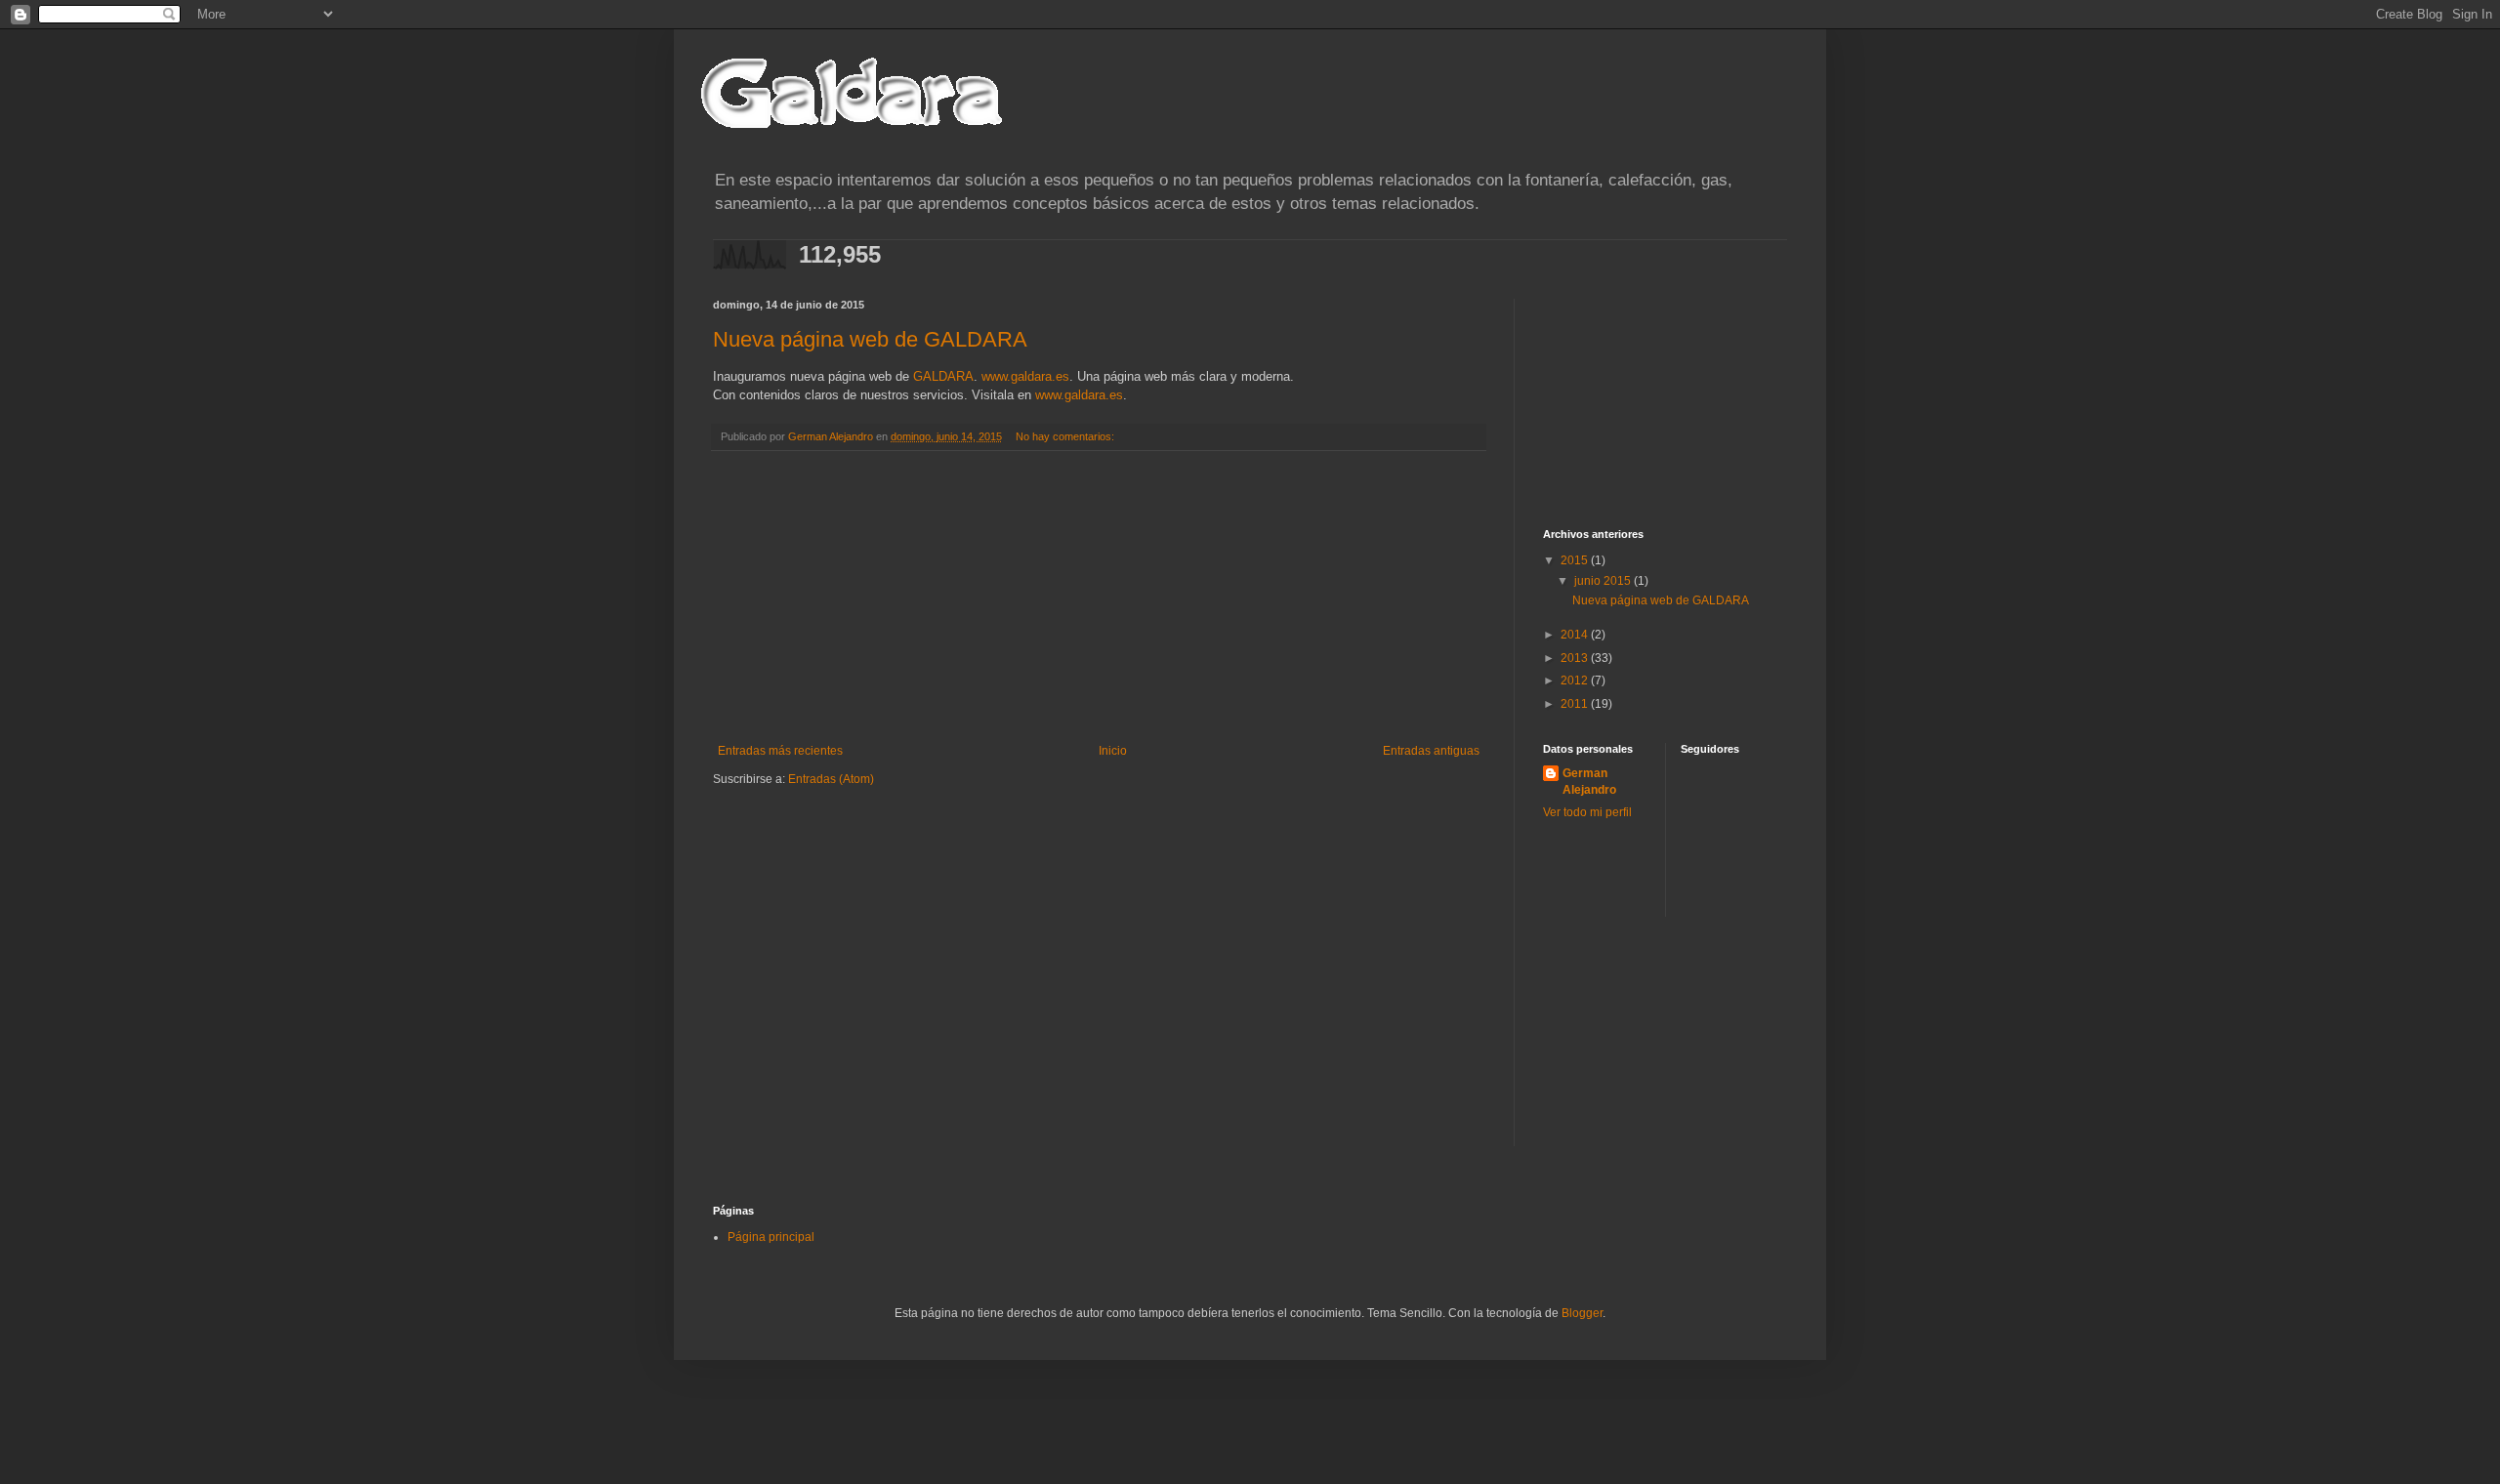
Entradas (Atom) (831, 779)
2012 (1576, 680)
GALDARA (943, 376)
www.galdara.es (1025, 376)
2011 (1576, 704)
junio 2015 (1604, 581)
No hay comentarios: (1065, 436)
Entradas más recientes (780, 751)
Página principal (771, 1237)
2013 (1576, 658)
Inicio (1113, 751)
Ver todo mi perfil (1587, 812)
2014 (1576, 635)
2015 (1576, 560)
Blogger (1582, 1313)
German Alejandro (1589, 782)
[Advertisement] (1099, 598)
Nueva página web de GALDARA (870, 339)
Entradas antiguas (1431, 751)
